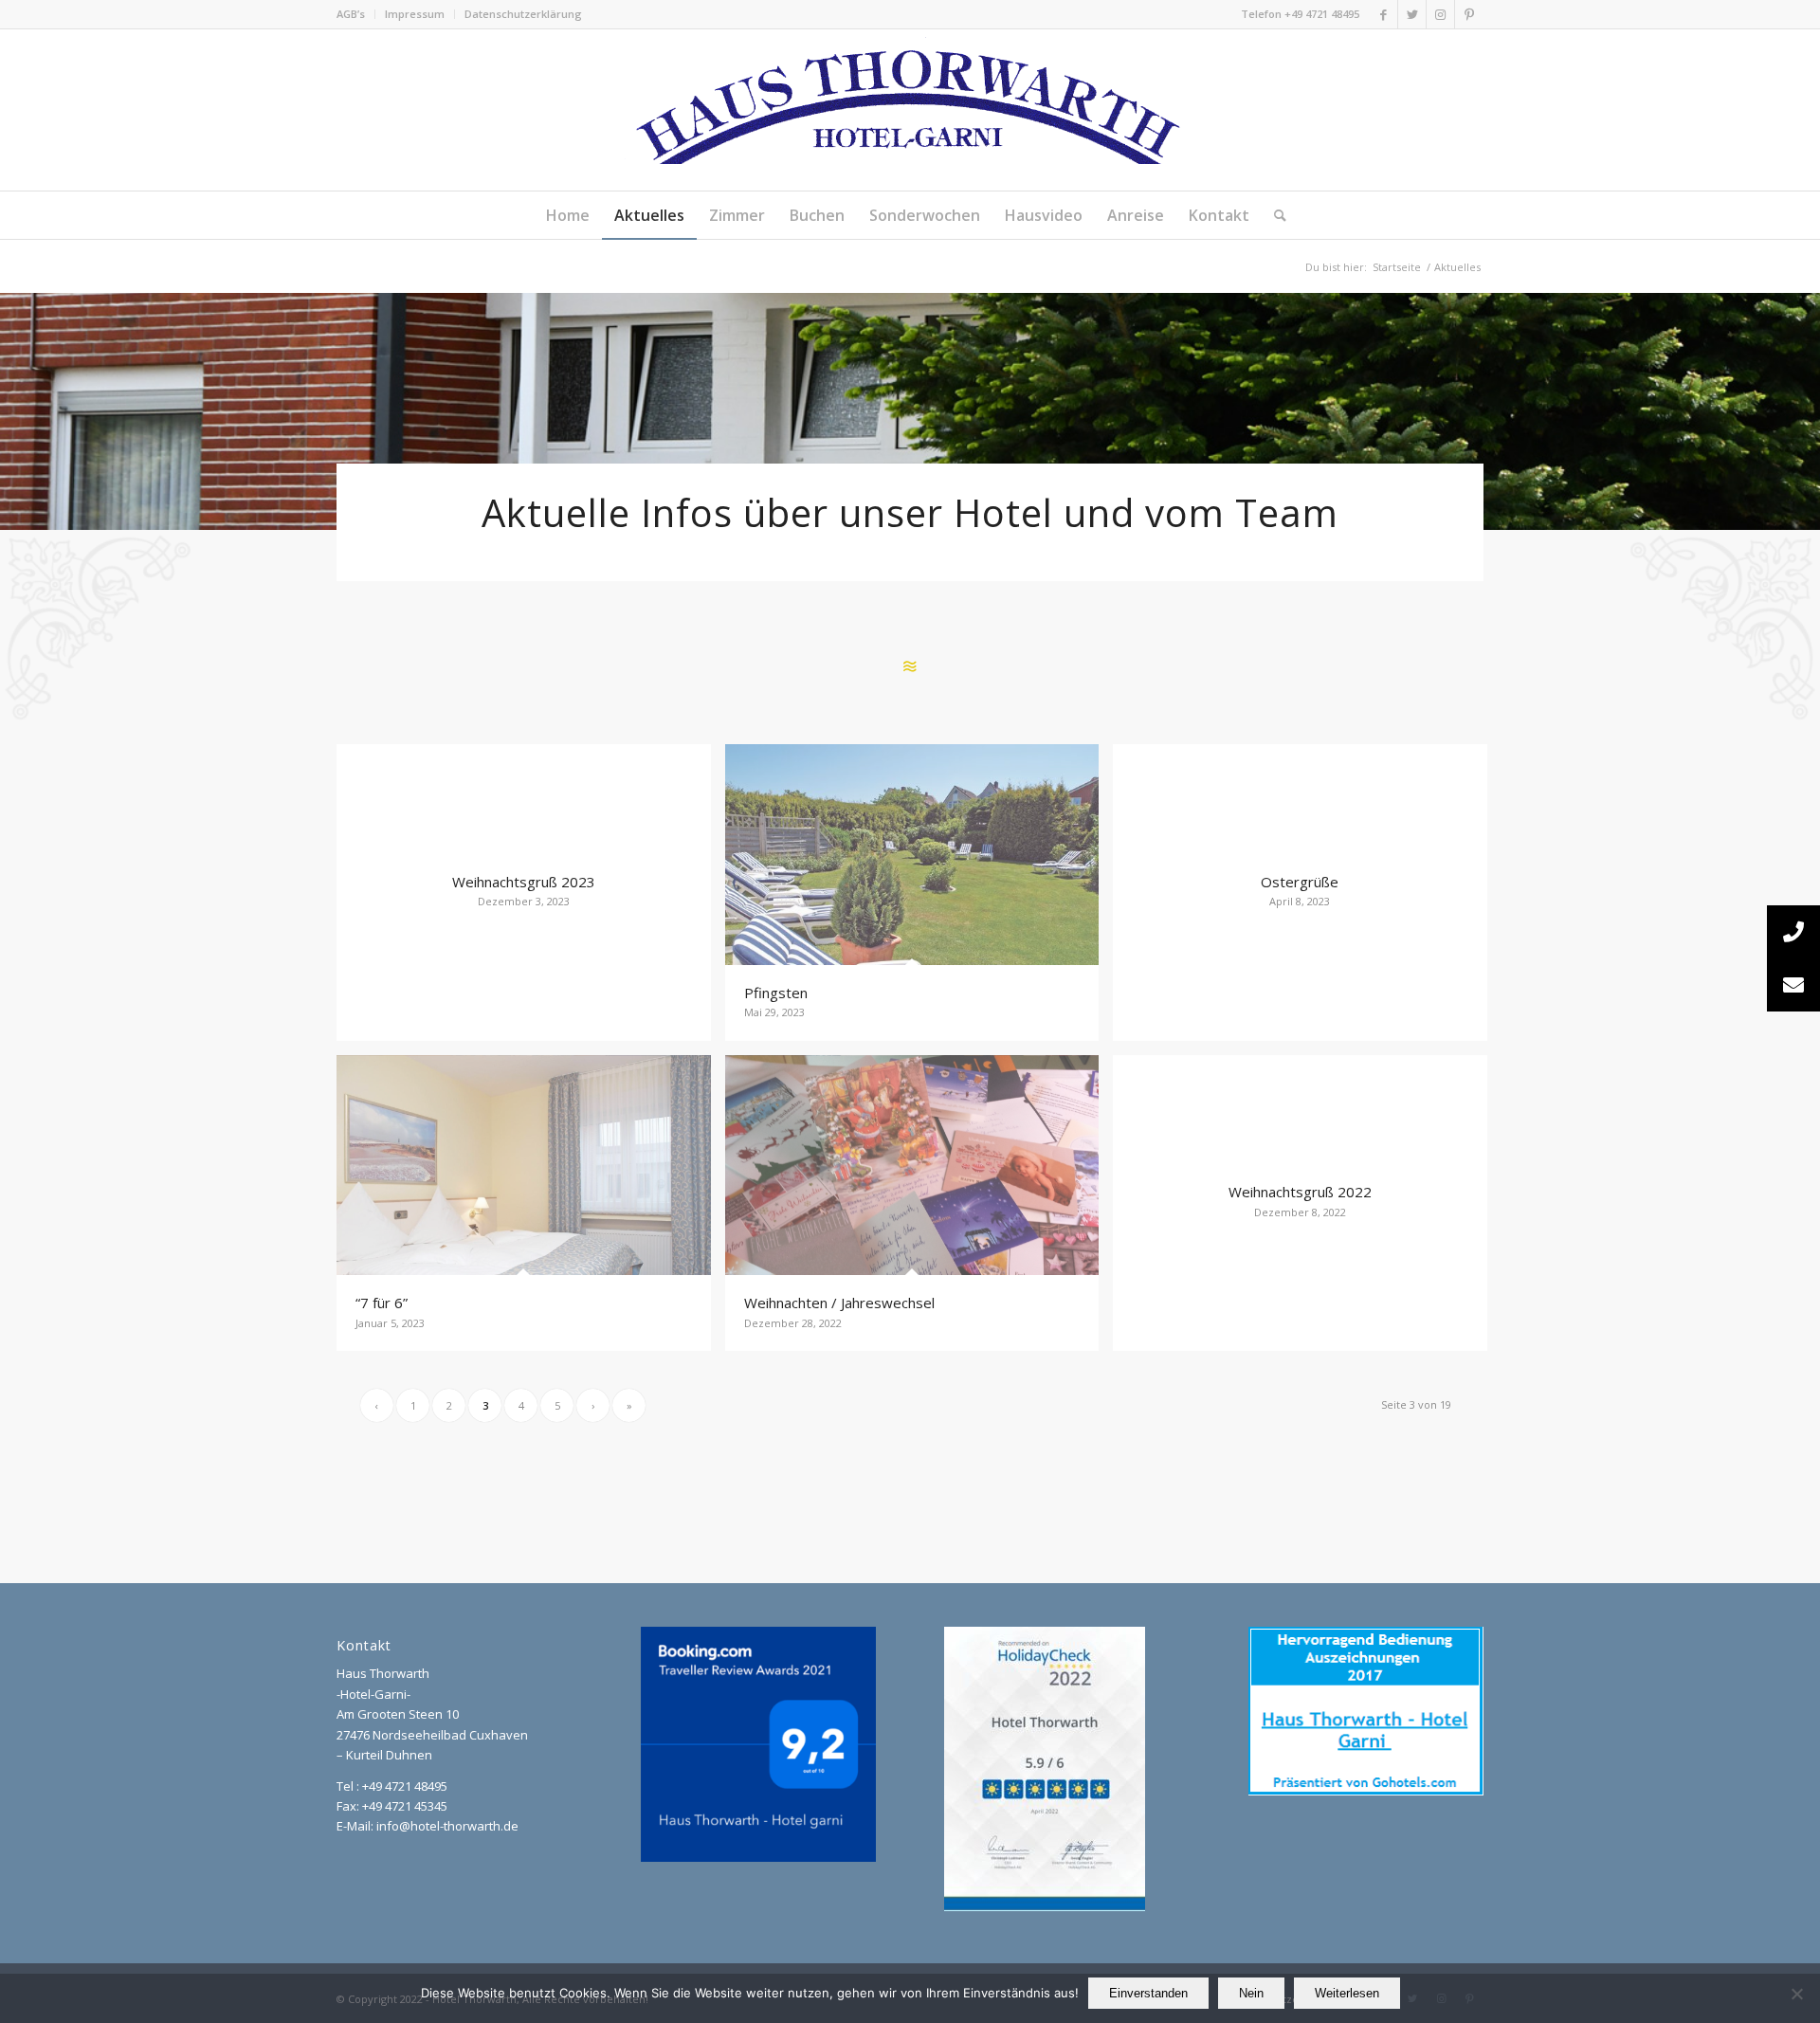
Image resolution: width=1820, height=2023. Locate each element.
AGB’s (351, 14)
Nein (1251, 1993)
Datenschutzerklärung (523, 14)
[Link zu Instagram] (1440, 14)
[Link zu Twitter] (1412, 14)
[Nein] (1796, 1994)
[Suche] (1274, 215)
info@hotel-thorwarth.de (447, 1826)
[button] (1793, 985)
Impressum (415, 14)
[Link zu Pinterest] (1469, 14)
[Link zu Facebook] (1383, 14)
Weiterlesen (1347, 1993)
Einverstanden (1148, 1993)
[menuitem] (356, 14)
